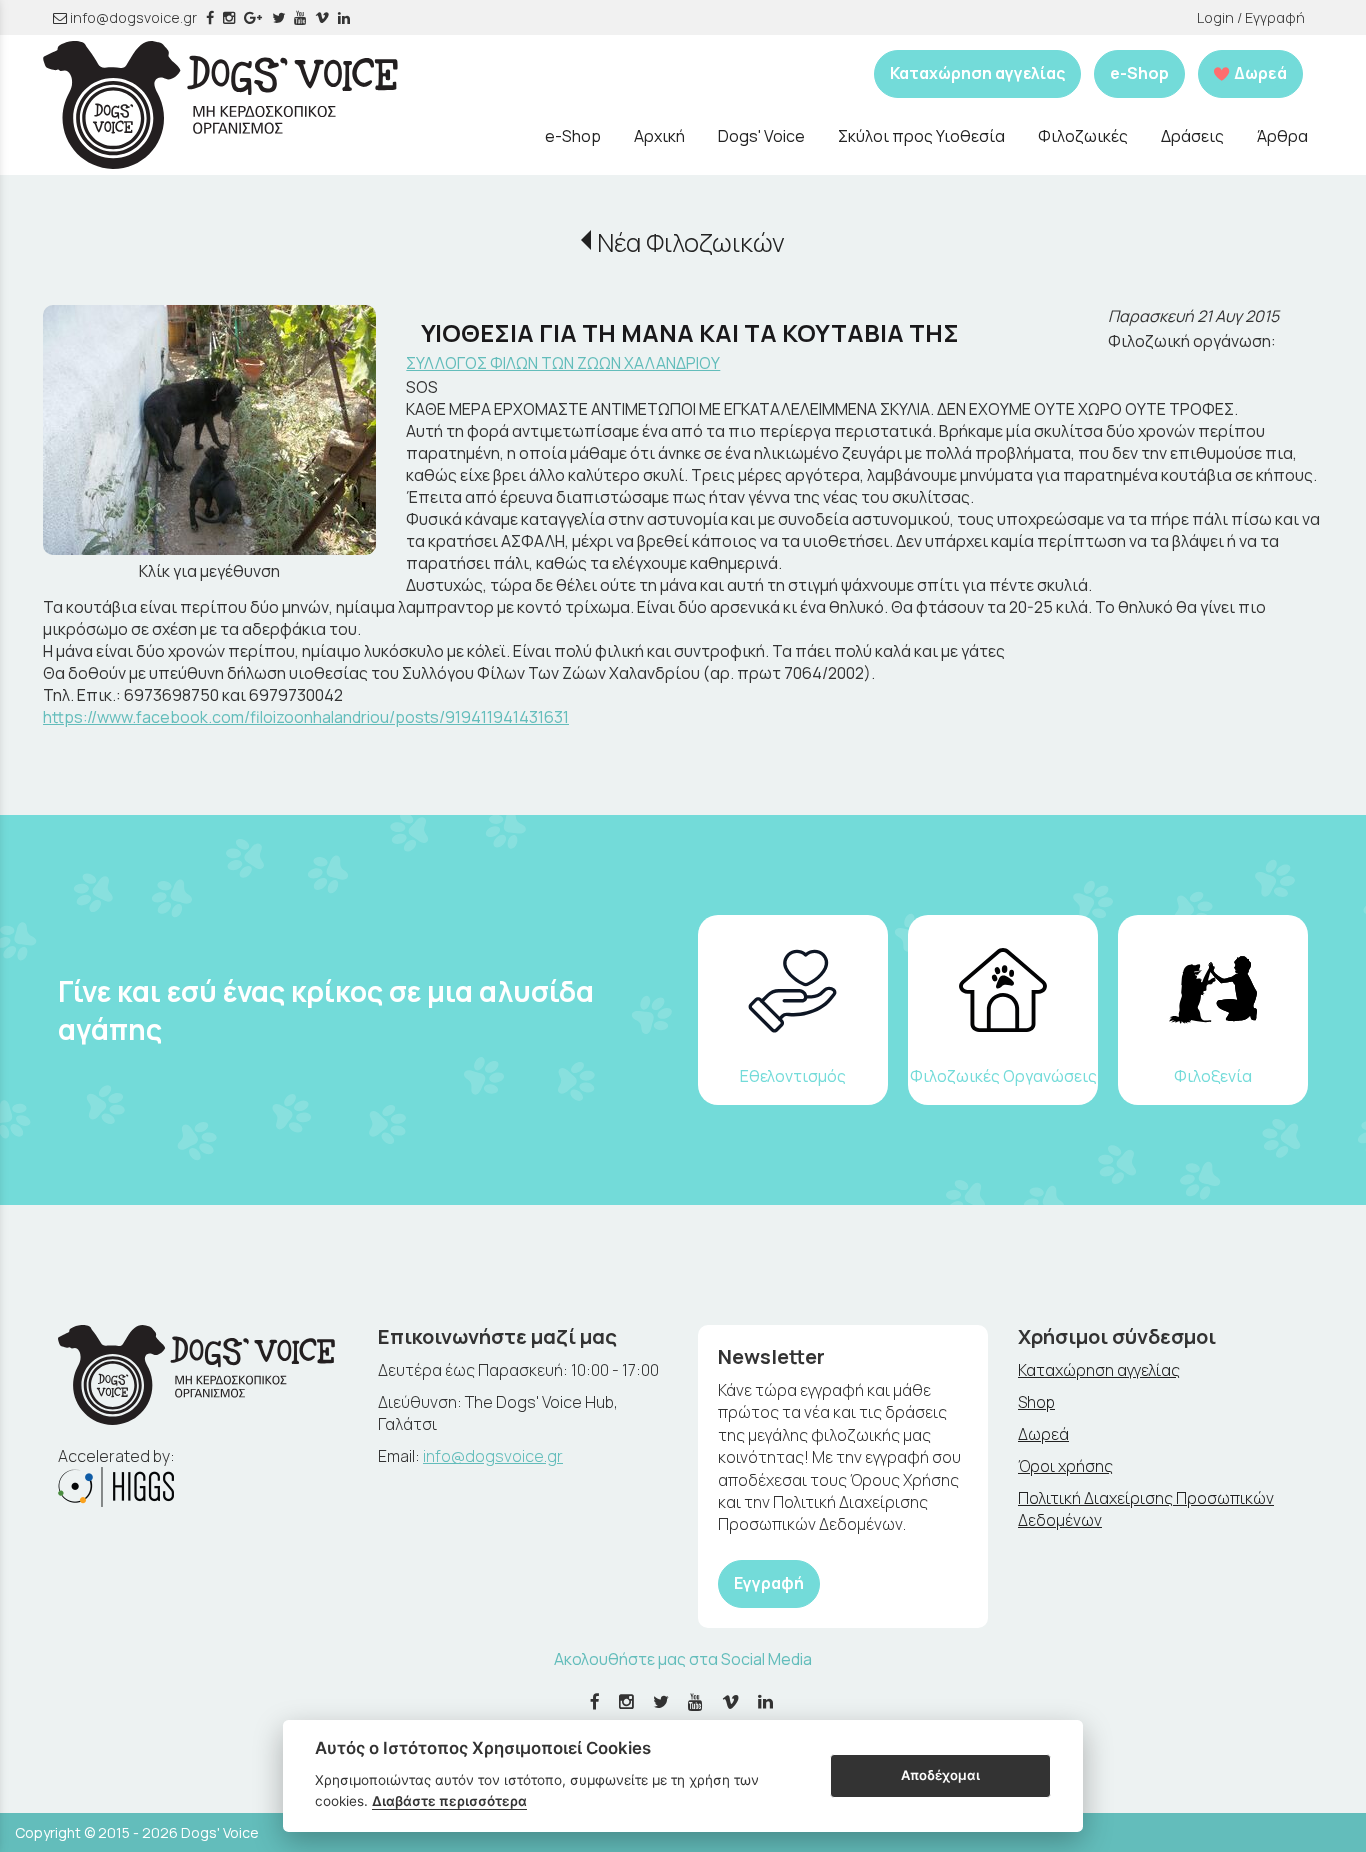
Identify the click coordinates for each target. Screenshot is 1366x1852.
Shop (1036, 1402)
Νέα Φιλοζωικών (690, 242)
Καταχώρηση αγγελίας (977, 73)
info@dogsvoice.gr (132, 17)
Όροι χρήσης (1065, 1466)
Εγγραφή (769, 1583)
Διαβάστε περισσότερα (449, 1801)
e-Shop (1139, 73)
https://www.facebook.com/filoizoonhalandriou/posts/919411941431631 (306, 717)
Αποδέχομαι (940, 1775)
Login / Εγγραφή (1251, 17)
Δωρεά (1043, 1434)
